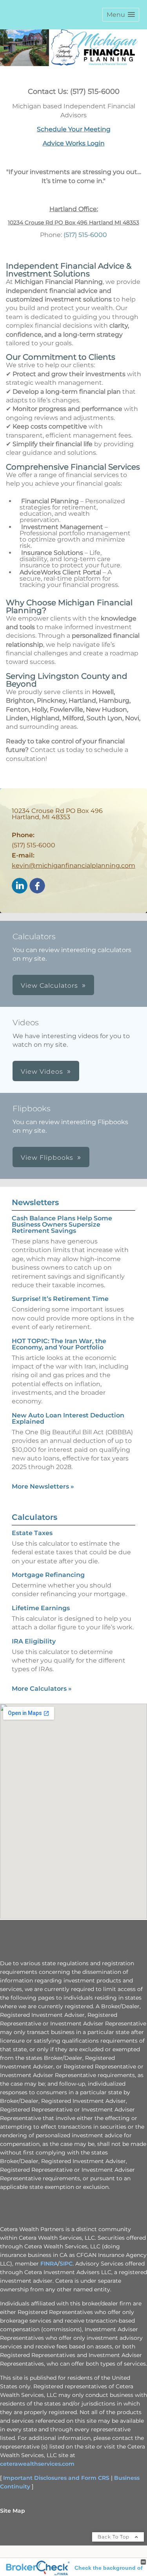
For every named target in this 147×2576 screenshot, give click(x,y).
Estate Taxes (32, 1533)
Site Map (13, 2511)
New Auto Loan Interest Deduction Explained (68, 1418)
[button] (121, 15)
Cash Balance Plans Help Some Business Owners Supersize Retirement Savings (62, 1224)
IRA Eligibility (34, 1641)
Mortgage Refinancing (48, 1575)
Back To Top (114, 2537)
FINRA (49, 2264)
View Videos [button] (42, 1072)
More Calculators (42, 1689)
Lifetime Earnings (41, 1608)
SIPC (66, 2264)
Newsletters (35, 1202)
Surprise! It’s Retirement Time (60, 1299)
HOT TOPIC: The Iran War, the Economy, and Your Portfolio (59, 1344)
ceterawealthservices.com (37, 2464)
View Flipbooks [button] (47, 1158)
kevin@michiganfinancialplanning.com (73, 866)
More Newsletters (43, 1486)
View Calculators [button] (49, 986)
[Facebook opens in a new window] (37, 886)
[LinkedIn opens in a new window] (20, 886)
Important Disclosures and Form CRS (56, 2478)
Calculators (34, 1517)
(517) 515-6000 (85, 235)
